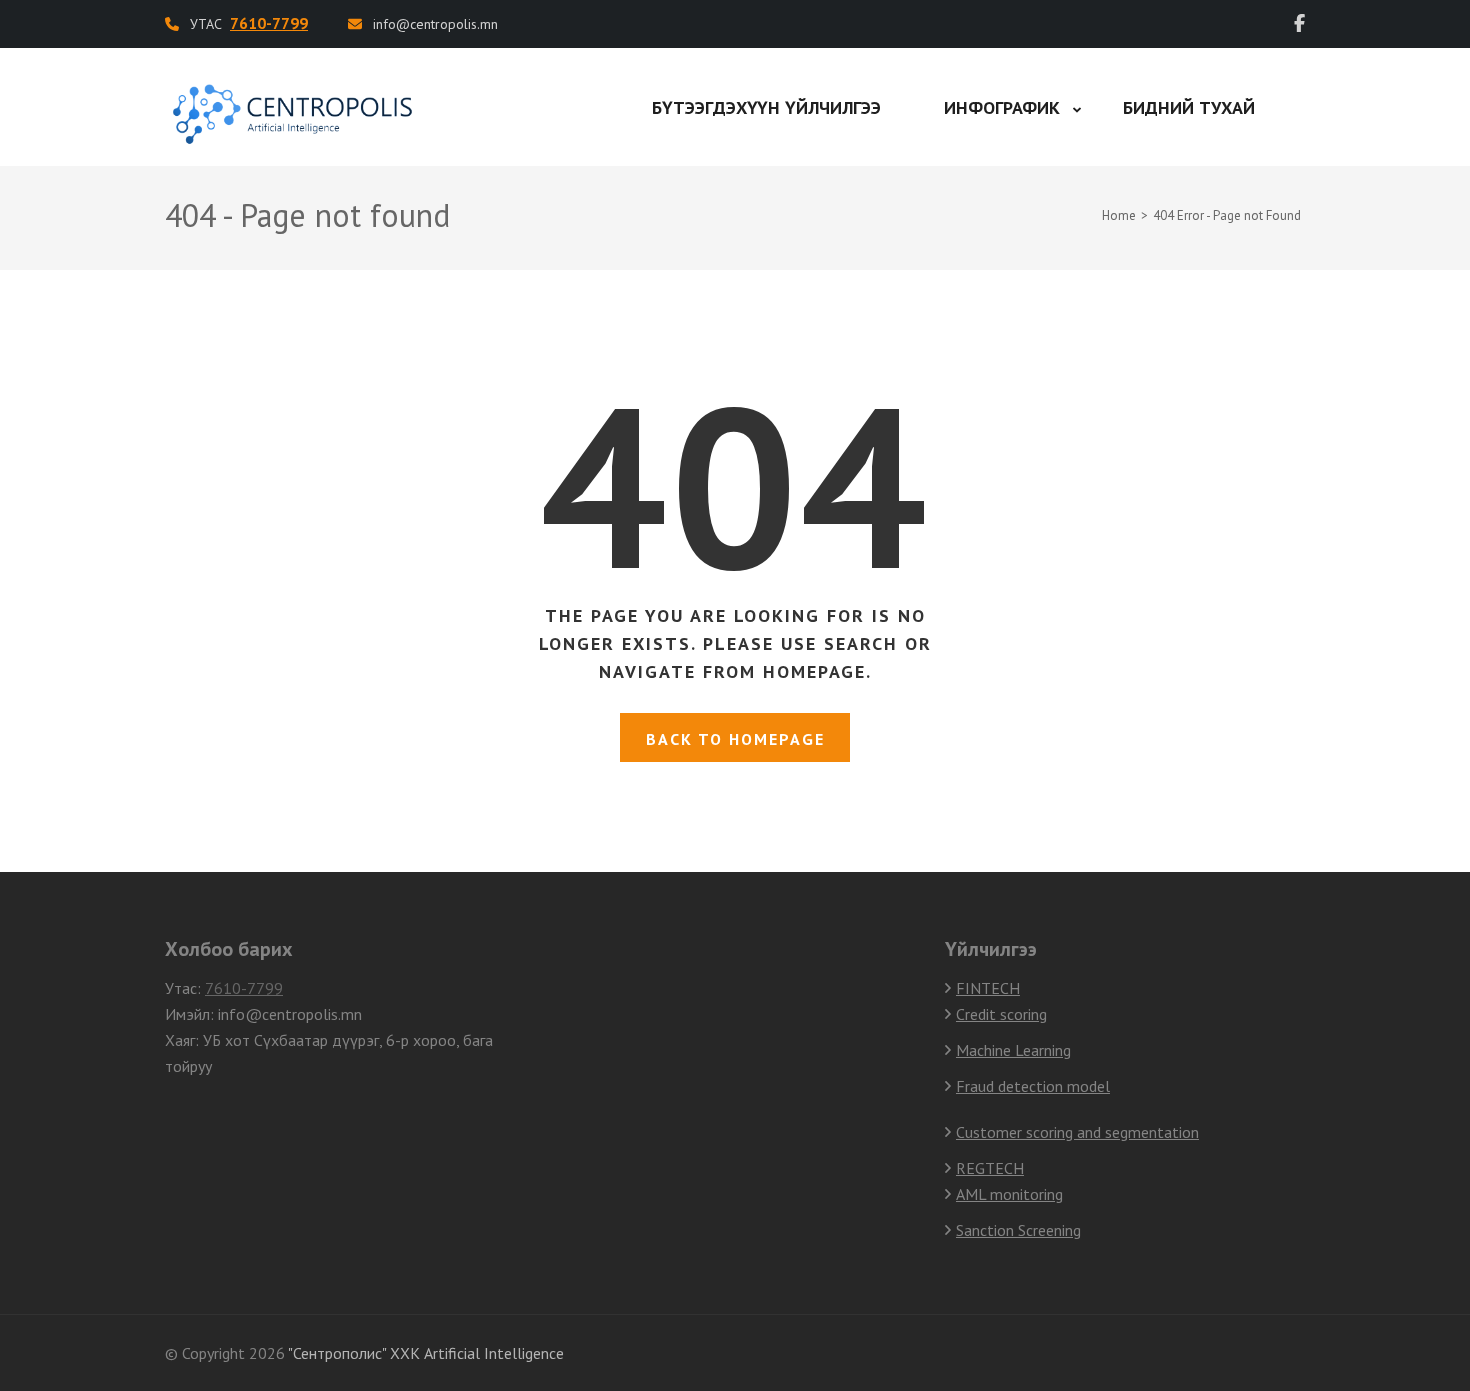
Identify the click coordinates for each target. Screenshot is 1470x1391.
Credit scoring (1001, 1014)
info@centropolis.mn (435, 24)
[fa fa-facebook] (1299, 23)
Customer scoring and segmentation (1077, 1132)
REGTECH (990, 1168)
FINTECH (988, 988)
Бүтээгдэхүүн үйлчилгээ (766, 107)
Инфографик (1002, 107)
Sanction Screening (1018, 1230)
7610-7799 (244, 988)
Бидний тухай (1189, 107)
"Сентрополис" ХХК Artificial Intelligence (426, 1353)
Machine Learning (1013, 1050)
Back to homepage (735, 739)
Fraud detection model (1033, 1086)
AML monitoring (1009, 1194)
